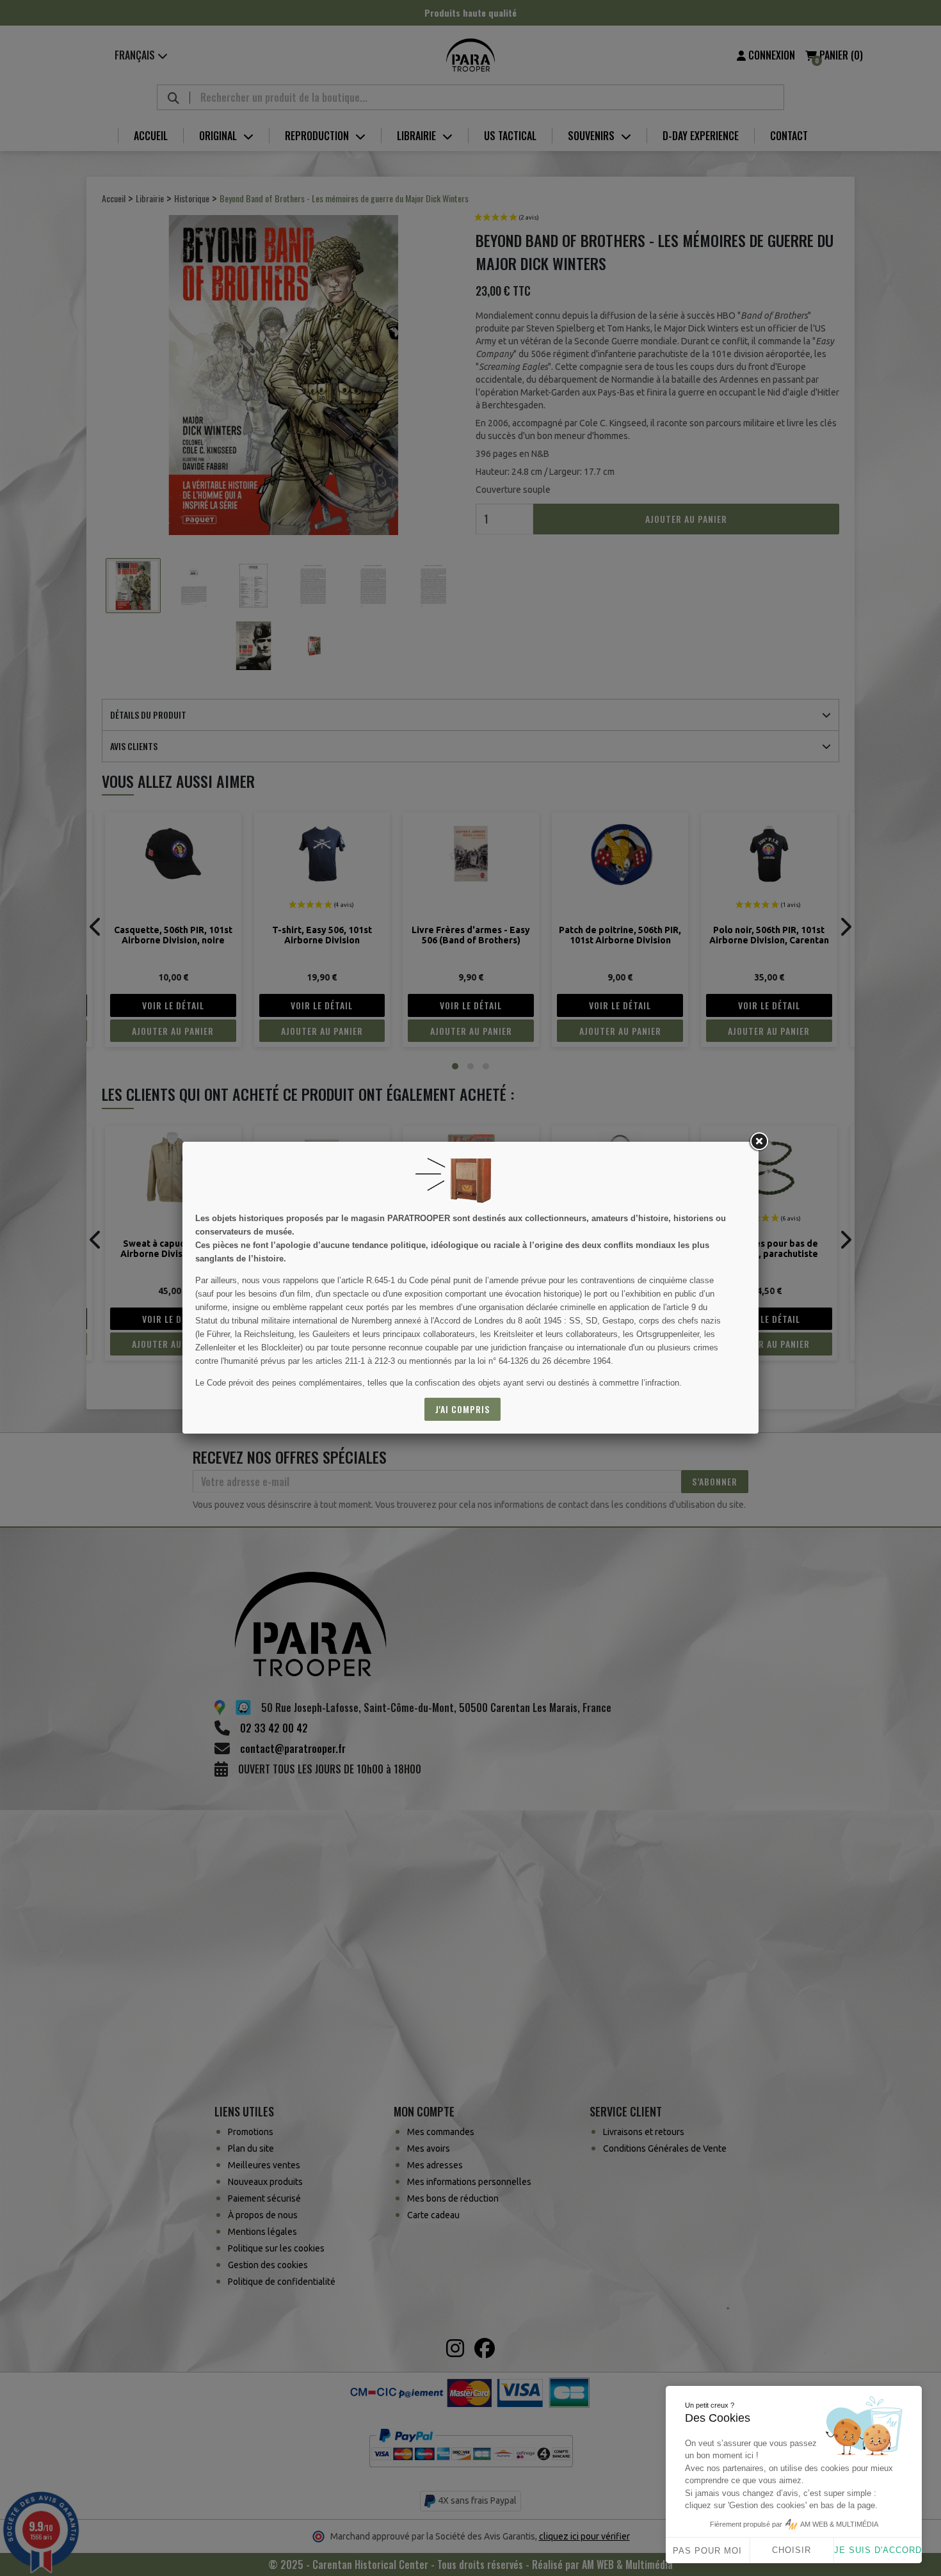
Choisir (792, 2550)
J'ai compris (462, 1409)
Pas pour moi (707, 2551)
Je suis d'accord (878, 2550)
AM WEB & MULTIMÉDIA (839, 2524)
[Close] (759, 1142)
